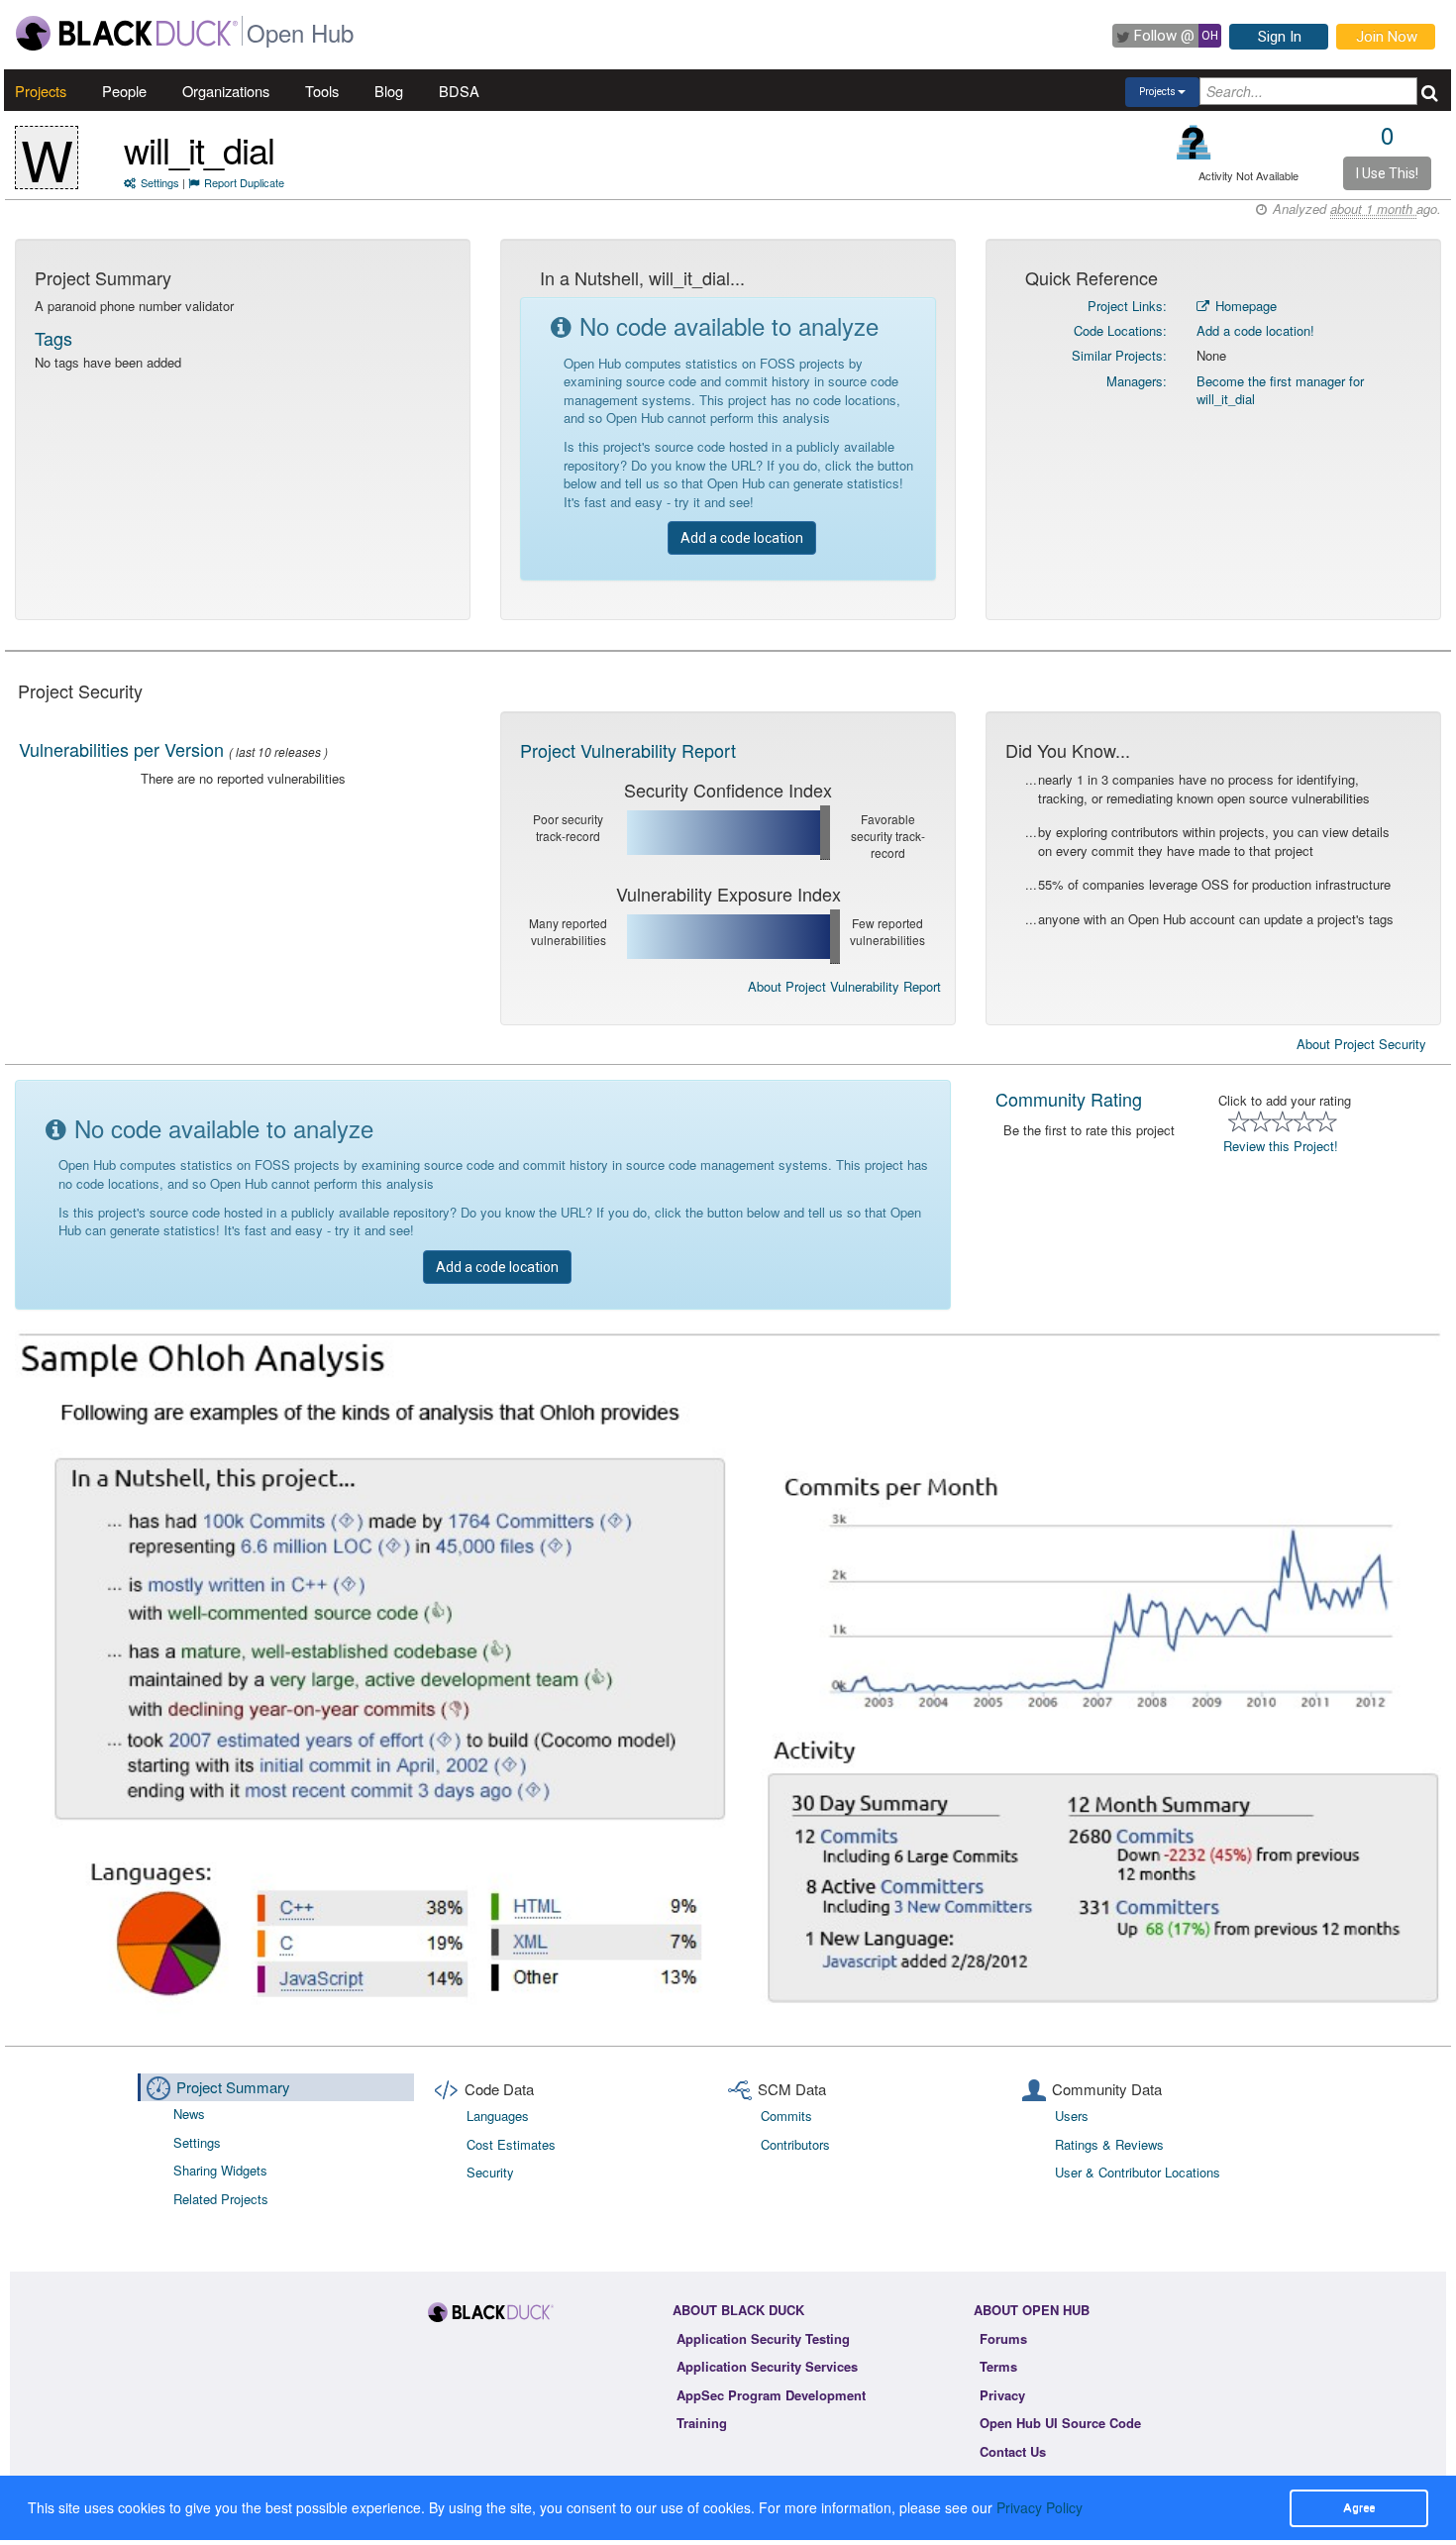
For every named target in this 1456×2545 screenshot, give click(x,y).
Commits (786, 2116)
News (189, 2114)
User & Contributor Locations (1138, 2172)
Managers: (1137, 381)
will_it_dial (199, 149)
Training (702, 2423)
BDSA (459, 91)
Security (490, 2172)
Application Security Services (767, 2366)
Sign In (1280, 37)
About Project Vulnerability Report (844, 986)
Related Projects (221, 2199)
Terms (998, 2366)
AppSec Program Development (771, 2395)
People (124, 91)
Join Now (1387, 37)
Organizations (226, 91)
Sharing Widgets (220, 2170)
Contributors (795, 2144)
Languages (498, 2116)
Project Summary (233, 2087)
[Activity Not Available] (1194, 142)
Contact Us (1013, 2451)
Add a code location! (1255, 330)
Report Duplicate (244, 182)
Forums (1003, 2338)
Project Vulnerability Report (628, 750)
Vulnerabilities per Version (121, 749)
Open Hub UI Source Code (1060, 2423)
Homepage (1244, 306)
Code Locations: (1120, 330)
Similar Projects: (1119, 355)
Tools (322, 91)
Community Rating (1069, 1099)
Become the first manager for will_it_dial (1280, 390)
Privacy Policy (1040, 2507)
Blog (389, 91)
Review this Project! (1281, 1146)
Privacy (1002, 2395)
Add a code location (742, 538)
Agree (1359, 2507)
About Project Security (1361, 1044)
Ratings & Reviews (1109, 2144)
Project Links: (1127, 306)
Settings (160, 182)
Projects (41, 91)
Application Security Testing (763, 2338)
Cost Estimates (511, 2144)
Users (1072, 2116)
